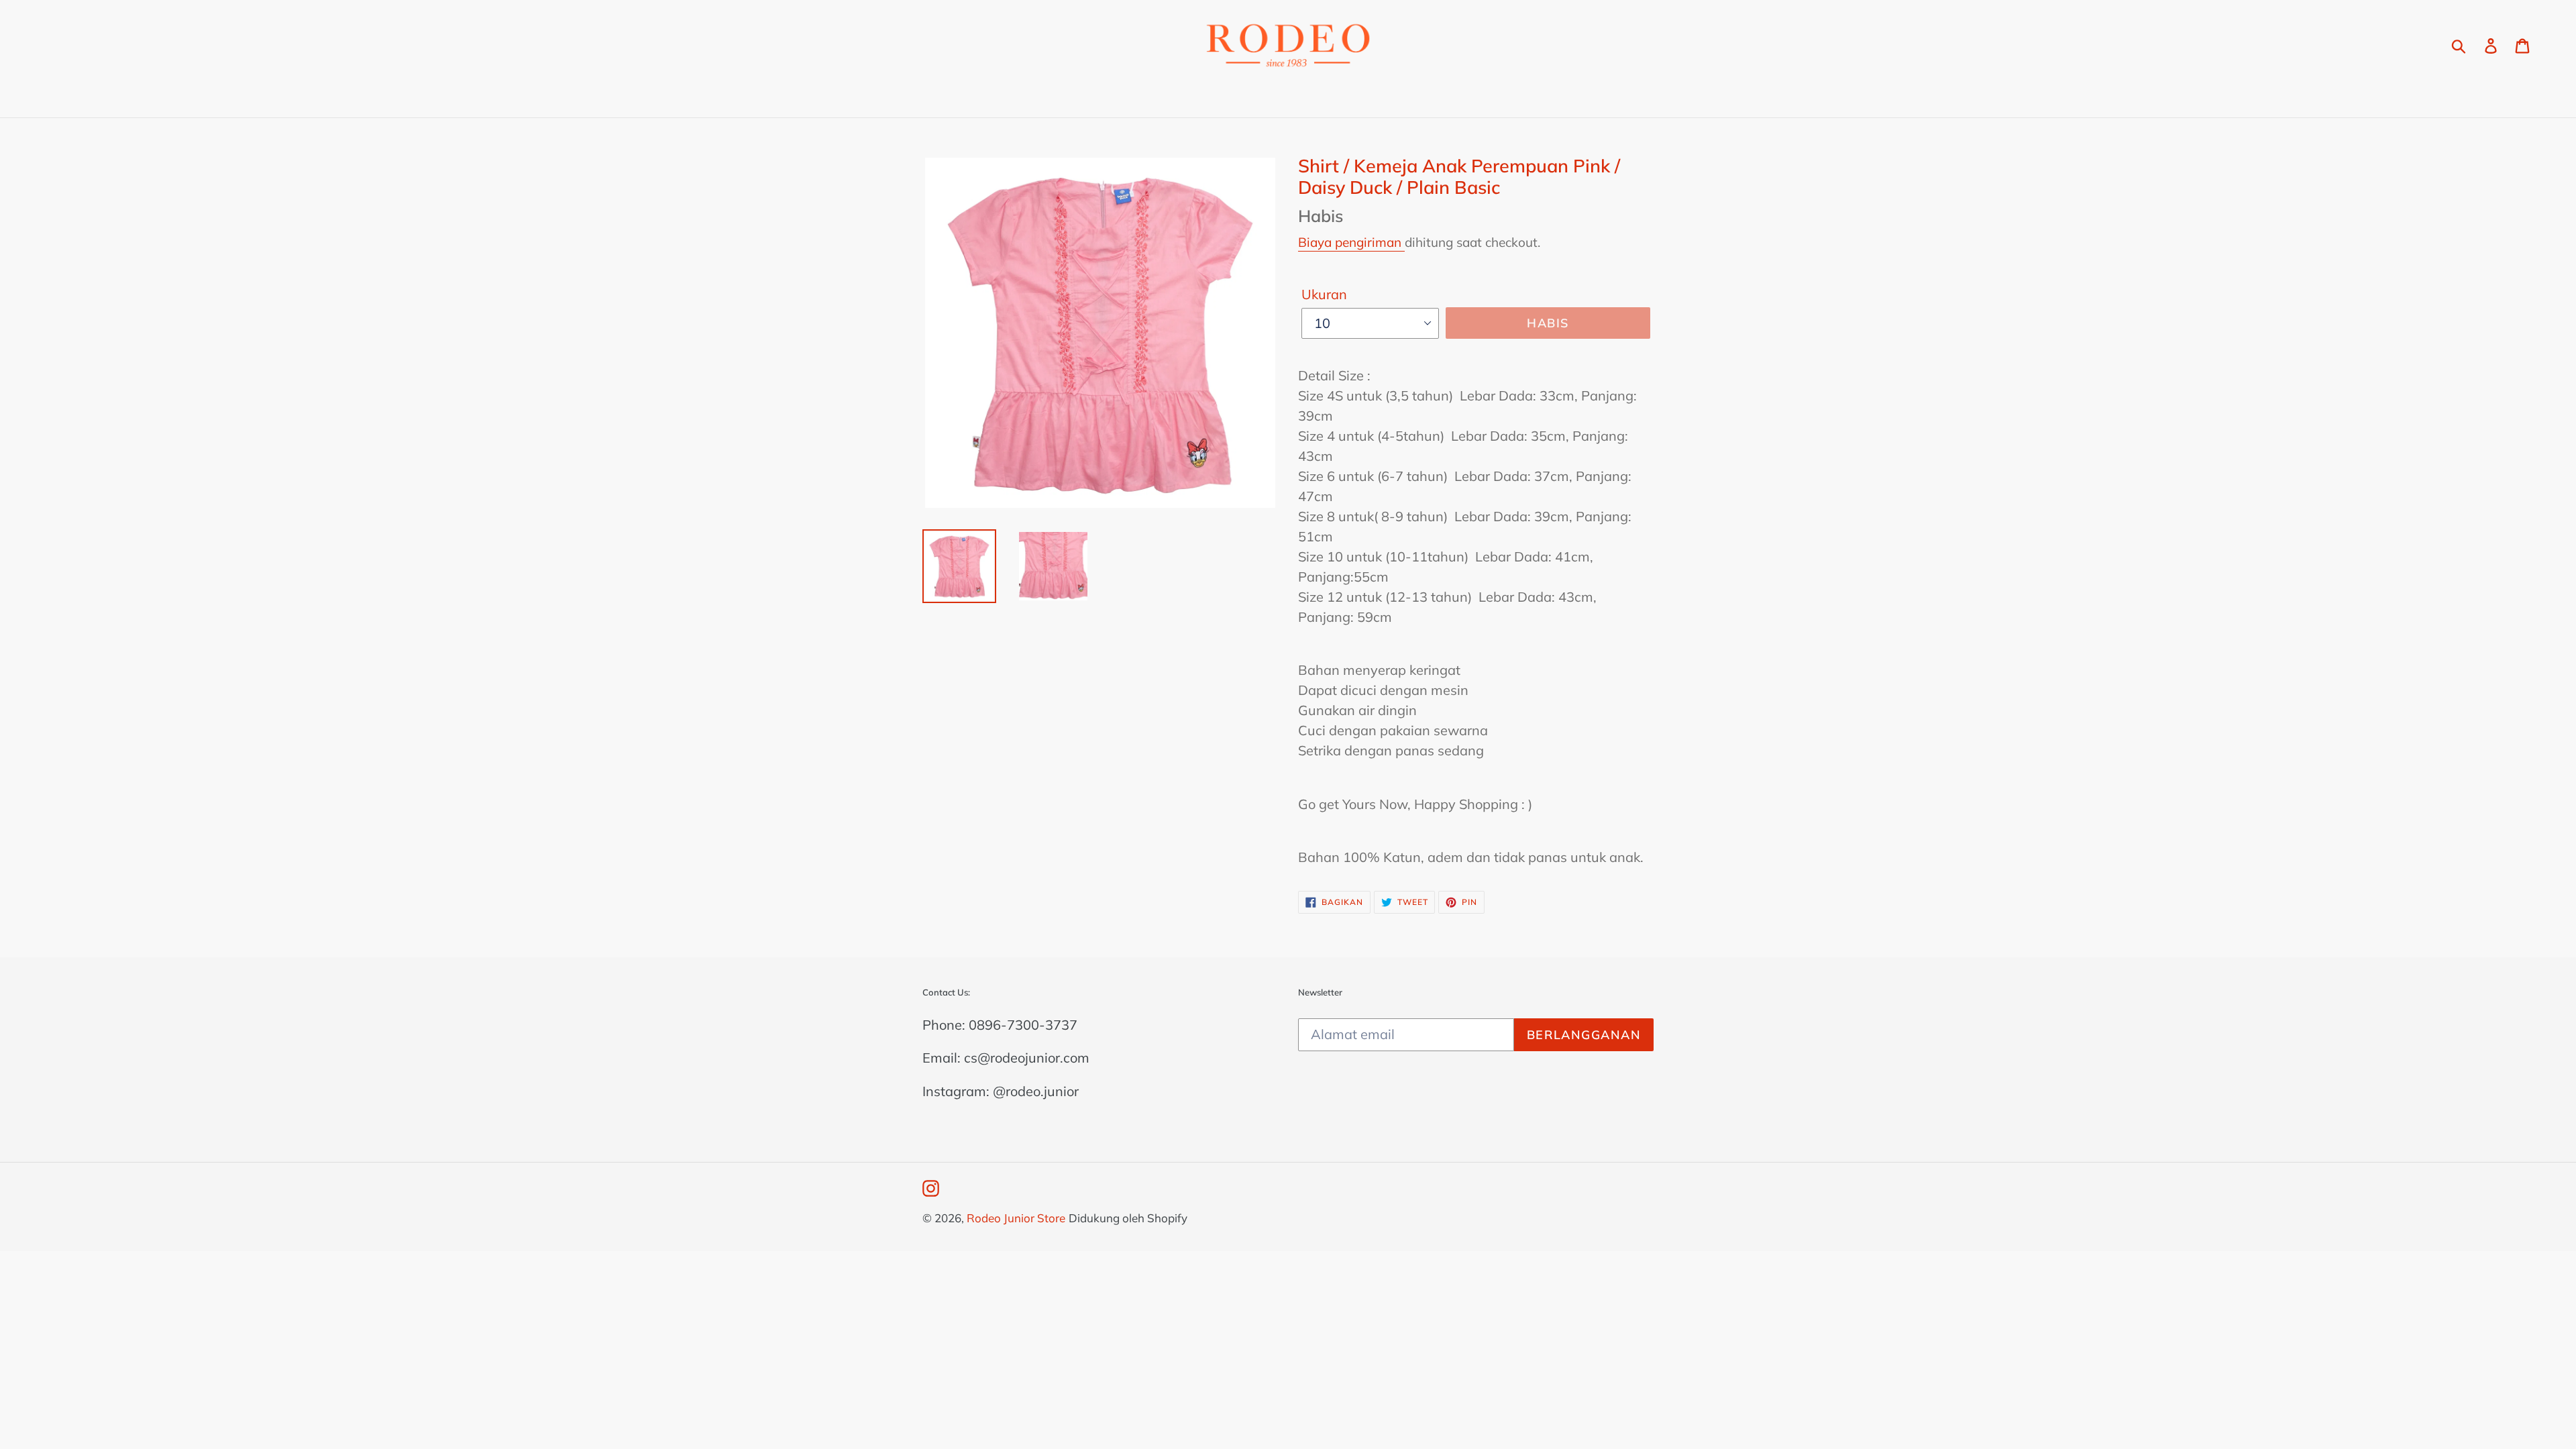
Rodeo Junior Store (1016, 1218)
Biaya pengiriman (1351, 242)
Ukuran (1324, 294)
